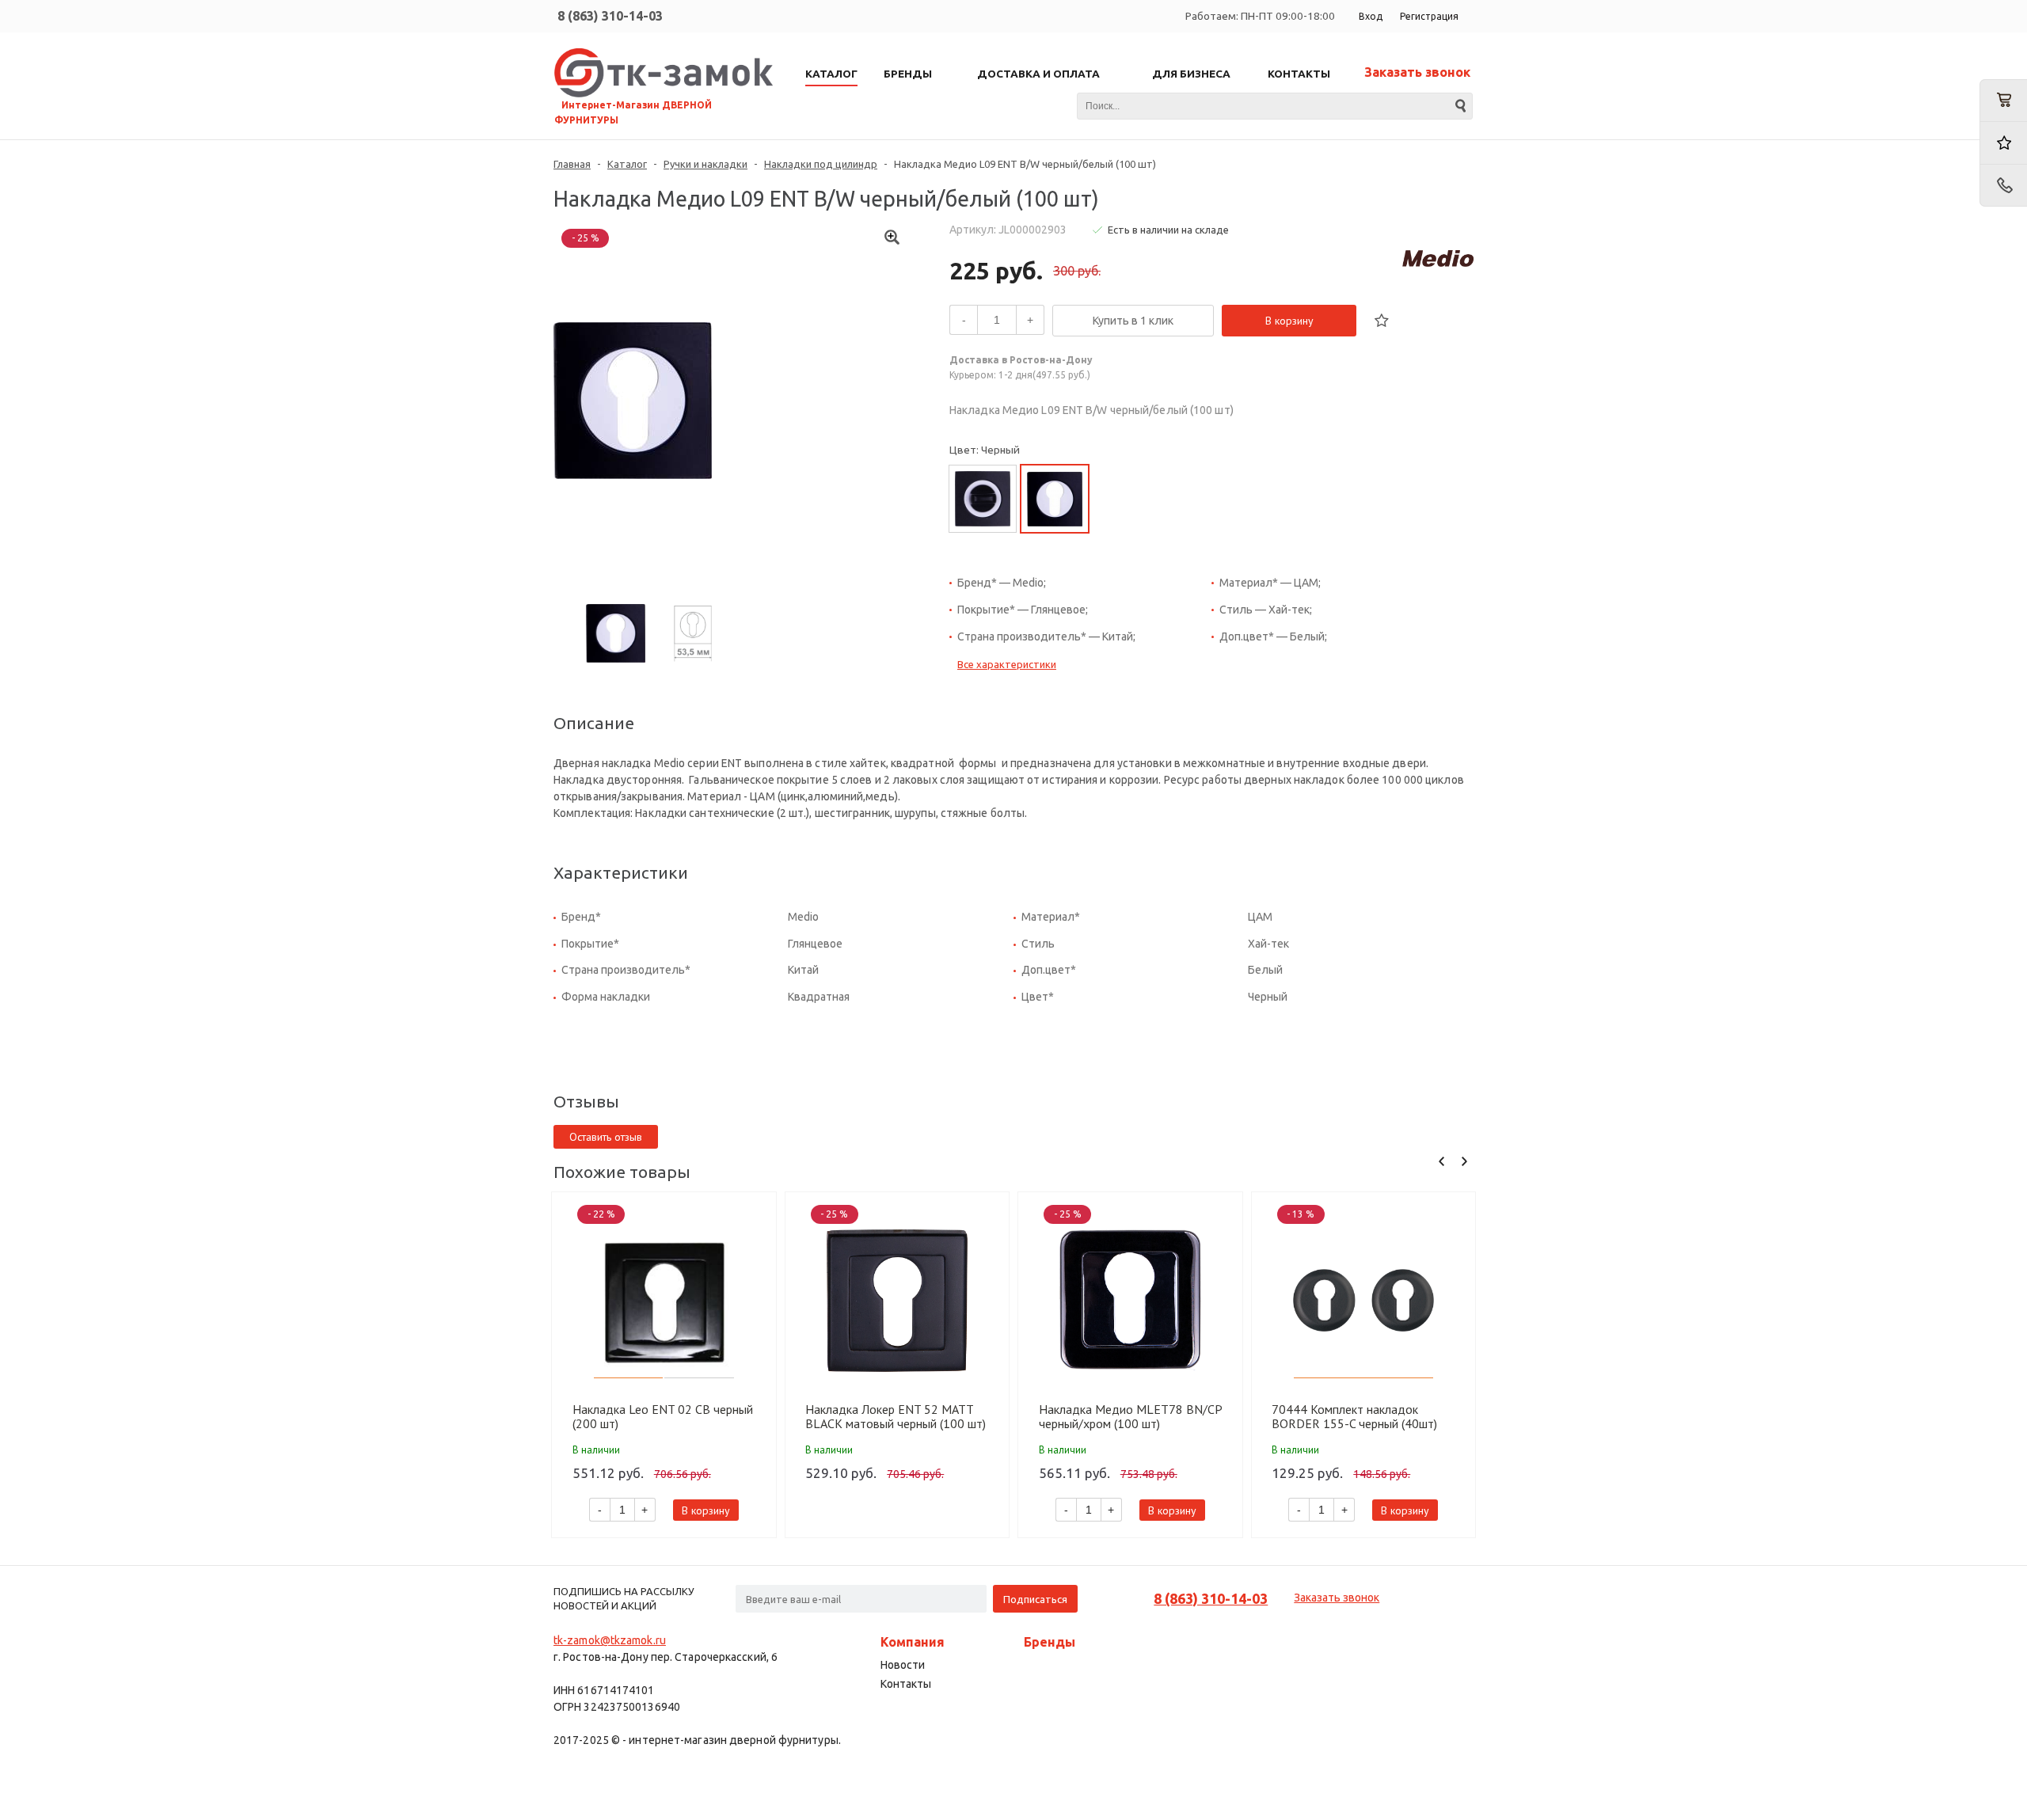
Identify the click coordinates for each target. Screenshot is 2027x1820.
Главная (572, 164)
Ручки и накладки (705, 164)
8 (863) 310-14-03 (610, 16)
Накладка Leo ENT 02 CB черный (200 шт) (663, 1416)
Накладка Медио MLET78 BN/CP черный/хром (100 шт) (1130, 1416)
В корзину (1289, 321)
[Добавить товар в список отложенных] (1382, 321)
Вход (1371, 16)
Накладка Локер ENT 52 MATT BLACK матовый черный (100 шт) (896, 1416)
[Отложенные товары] (2003, 143)
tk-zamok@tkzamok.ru (610, 1640)
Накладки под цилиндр (821, 164)
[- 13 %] (1364, 1300)
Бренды (1050, 1642)
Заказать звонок (1417, 72)
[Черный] (983, 499)
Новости (903, 1665)
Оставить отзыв (606, 1137)
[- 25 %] (898, 1300)
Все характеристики (1007, 664)
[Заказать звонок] (2003, 186)
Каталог (627, 164)
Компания (913, 1642)
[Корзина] (2003, 101)
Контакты (906, 1684)
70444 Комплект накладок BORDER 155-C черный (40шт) (1354, 1416)
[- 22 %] (664, 1300)
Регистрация (1429, 16)
